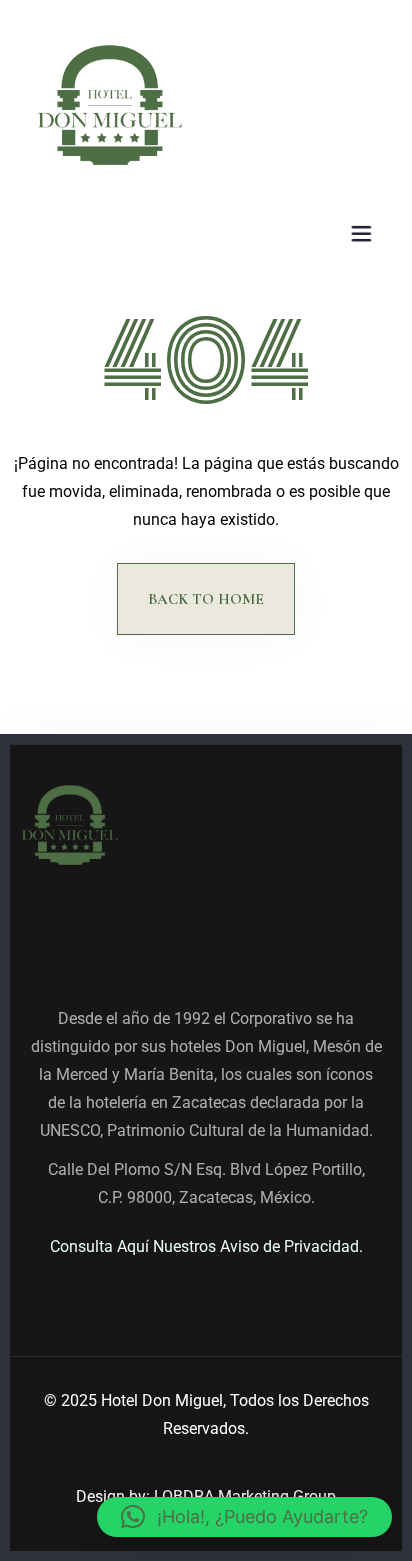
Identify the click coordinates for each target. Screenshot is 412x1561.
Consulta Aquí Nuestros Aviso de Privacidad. (206, 1246)
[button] (244, 1517)
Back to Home (206, 599)
